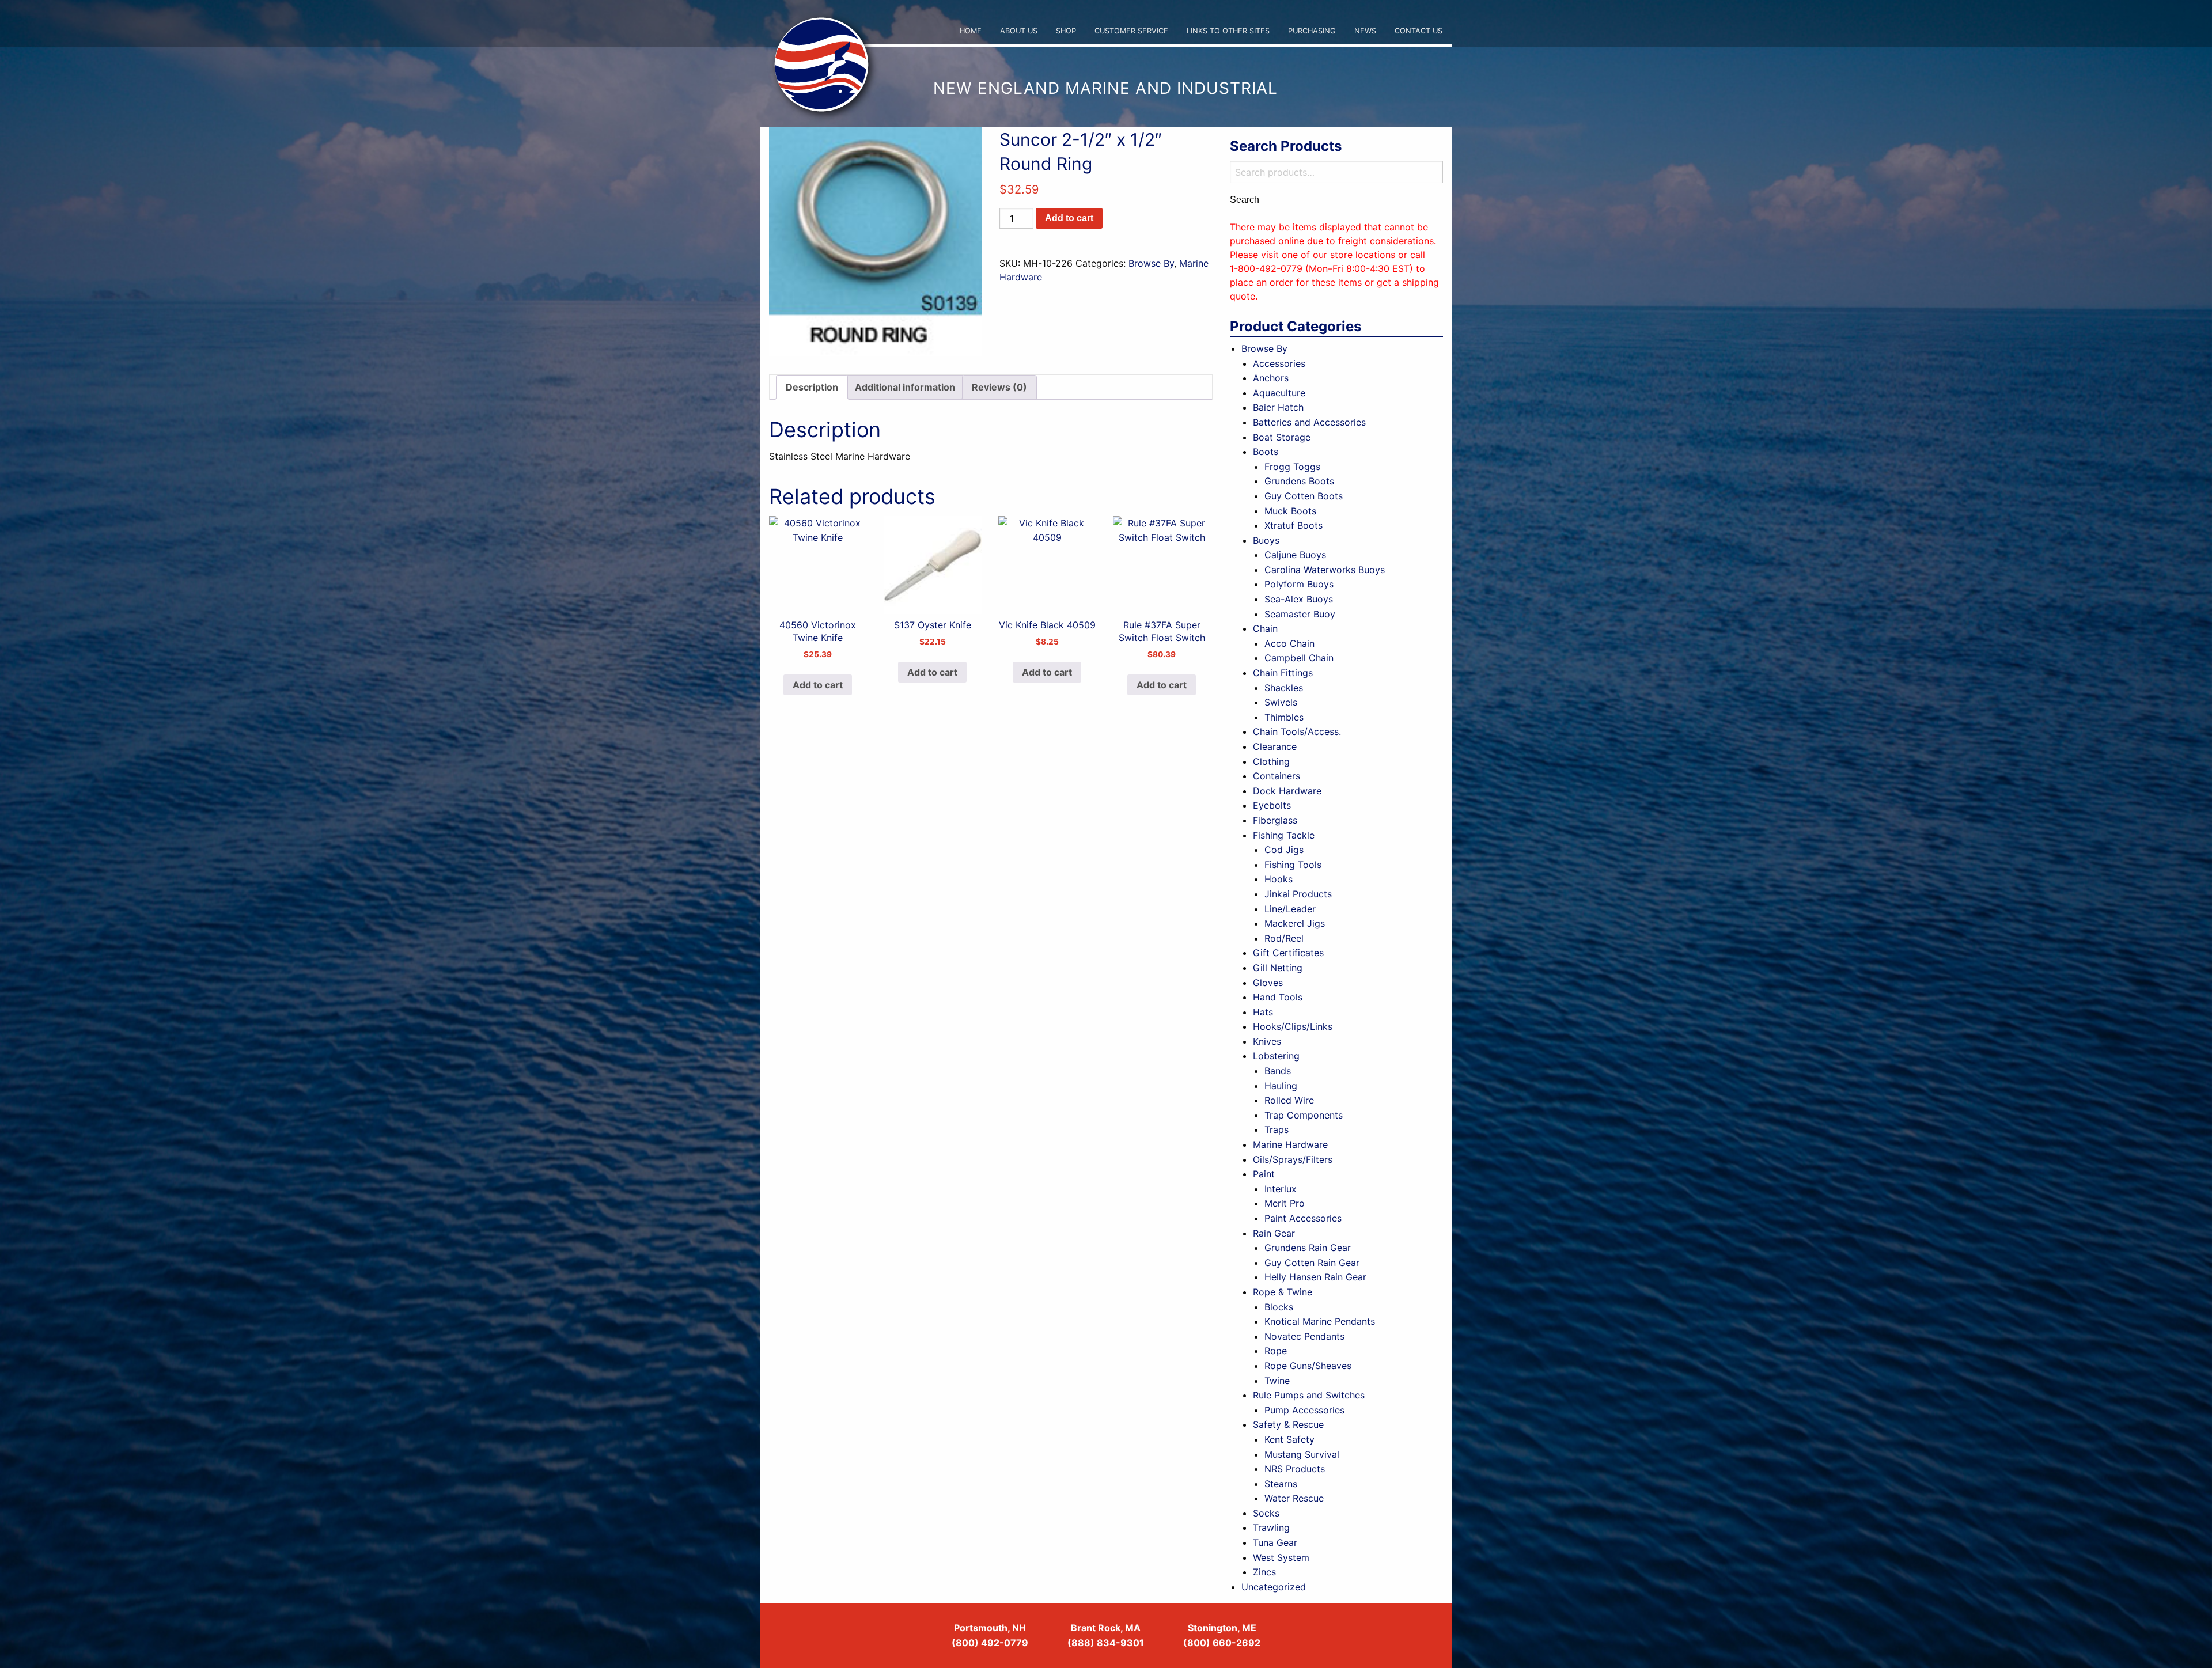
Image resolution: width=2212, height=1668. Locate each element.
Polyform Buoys (1299, 584)
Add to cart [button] (818, 685)
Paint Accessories (1303, 1218)
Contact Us (1419, 31)
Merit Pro (1285, 1203)
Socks (1266, 1513)
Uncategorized (1274, 1587)
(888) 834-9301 (1106, 1643)
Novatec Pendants (1304, 1336)
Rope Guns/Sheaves (1308, 1366)
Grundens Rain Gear (1308, 1248)
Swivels (1281, 702)
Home (971, 31)
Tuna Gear (1275, 1542)
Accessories (1279, 363)
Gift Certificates (1288, 953)
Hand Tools (1278, 997)
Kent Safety (1289, 1439)
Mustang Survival (1302, 1454)
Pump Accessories (1304, 1410)
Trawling (1271, 1527)
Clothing (1271, 761)
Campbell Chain (1299, 658)
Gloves (1268, 983)
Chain (1265, 628)
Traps (1277, 1129)
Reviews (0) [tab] (999, 387)
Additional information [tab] (905, 387)
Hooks (1279, 879)
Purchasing (1312, 31)
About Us (1019, 31)
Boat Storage (1282, 437)
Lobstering (1276, 1056)
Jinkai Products (1298, 894)
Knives (1267, 1041)
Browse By (1151, 263)
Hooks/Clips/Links (1293, 1026)
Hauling (1281, 1086)
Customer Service (1131, 31)
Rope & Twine (1283, 1292)
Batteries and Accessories (1309, 422)
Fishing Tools (1293, 865)
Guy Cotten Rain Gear (1312, 1263)
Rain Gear (1274, 1233)
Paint (1264, 1174)
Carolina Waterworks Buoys (1325, 570)
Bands (1278, 1071)
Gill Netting (1278, 968)
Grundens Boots (1299, 481)
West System (1281, 1557)
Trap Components (1304, 1115)
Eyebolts (1272, 805)
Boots (1266, 452)
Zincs (1264, 1572)
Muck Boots (1290, 511)
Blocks (1279, 1307)
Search (1245, 200)
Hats (1263, 1012)
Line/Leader (1290, 909)
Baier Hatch (1278, 407)
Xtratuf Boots (1294, 525)
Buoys (1266, 540)
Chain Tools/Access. (1297, 731)
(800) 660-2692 (1222, 1643)
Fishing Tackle (1284, 835)
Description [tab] (812, 387)
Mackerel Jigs (1295, 923)
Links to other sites (1228, 31)
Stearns (1281, 1484)
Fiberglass (1275, 820)
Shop (1066, 31)
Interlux (1281, 1189)
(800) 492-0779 (990, 1643)
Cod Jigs (1284, 850)
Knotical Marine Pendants (1320, 1321)
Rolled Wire (1289, 1100)
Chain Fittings (1283, 673)
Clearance (1275, 746)
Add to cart (1069, 218)
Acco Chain (1289, 643)
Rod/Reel (1284, 938)
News (1365, 31)
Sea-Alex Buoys (1299, 599)
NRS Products (1295, 1469)
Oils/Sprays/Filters (1293, 1159)
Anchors (1271, 378)
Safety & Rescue (1288, 1424)
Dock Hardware (1287, 791)
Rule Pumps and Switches (1309, 1395)
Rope (1276, 1351)
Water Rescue (1294, 1498)
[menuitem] (971, 31)
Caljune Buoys (1295, 555)
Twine (1277, 1381)
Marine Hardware (1290, 1144)
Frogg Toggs (1292, 467)
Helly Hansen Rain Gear (1315, 1277)
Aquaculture (1279, 393)
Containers (1277, 776)
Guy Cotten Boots (1304, 496)
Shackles (1284, 688)
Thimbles (1284, 717)
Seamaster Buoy (1300, 614)
